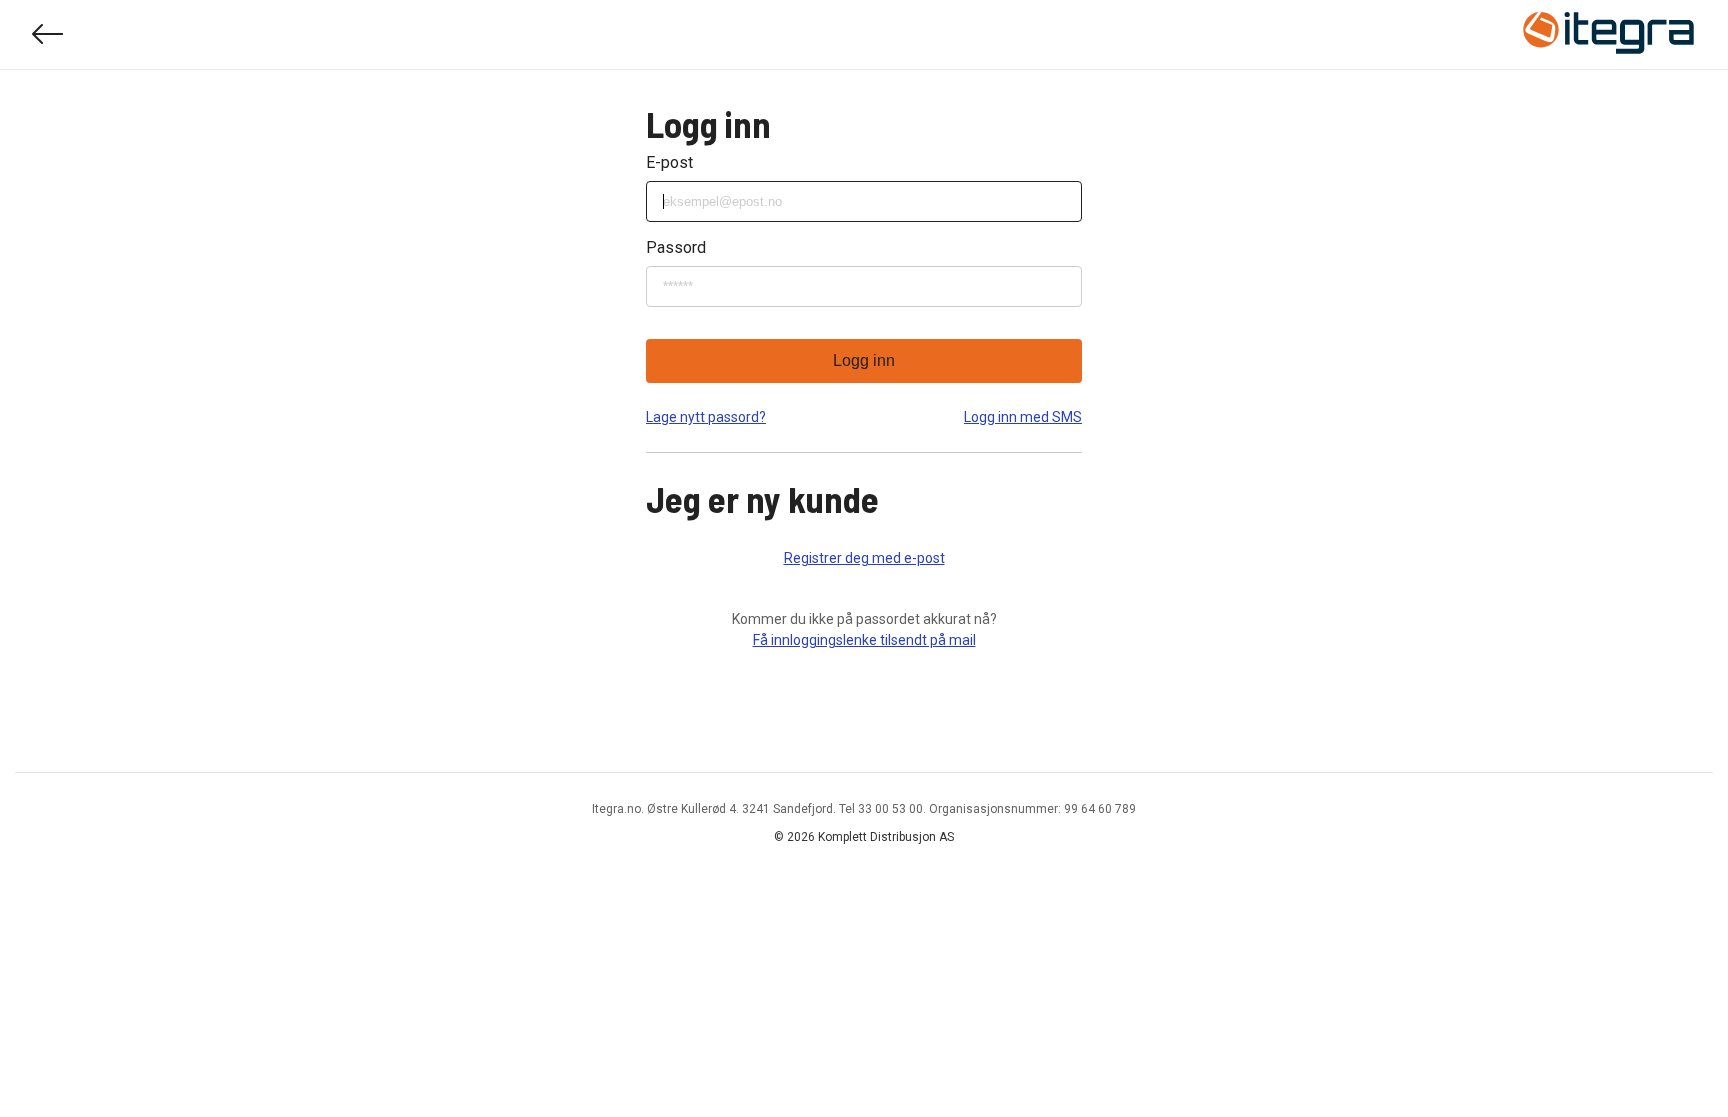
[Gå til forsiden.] (1609, 35)
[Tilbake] (48, 34)
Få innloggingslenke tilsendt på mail (864, 640)
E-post (669, 162)
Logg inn (864, 360)
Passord (676, 247)
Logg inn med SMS (1023, 417)
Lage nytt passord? (706, 417)
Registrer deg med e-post (864, 558)
